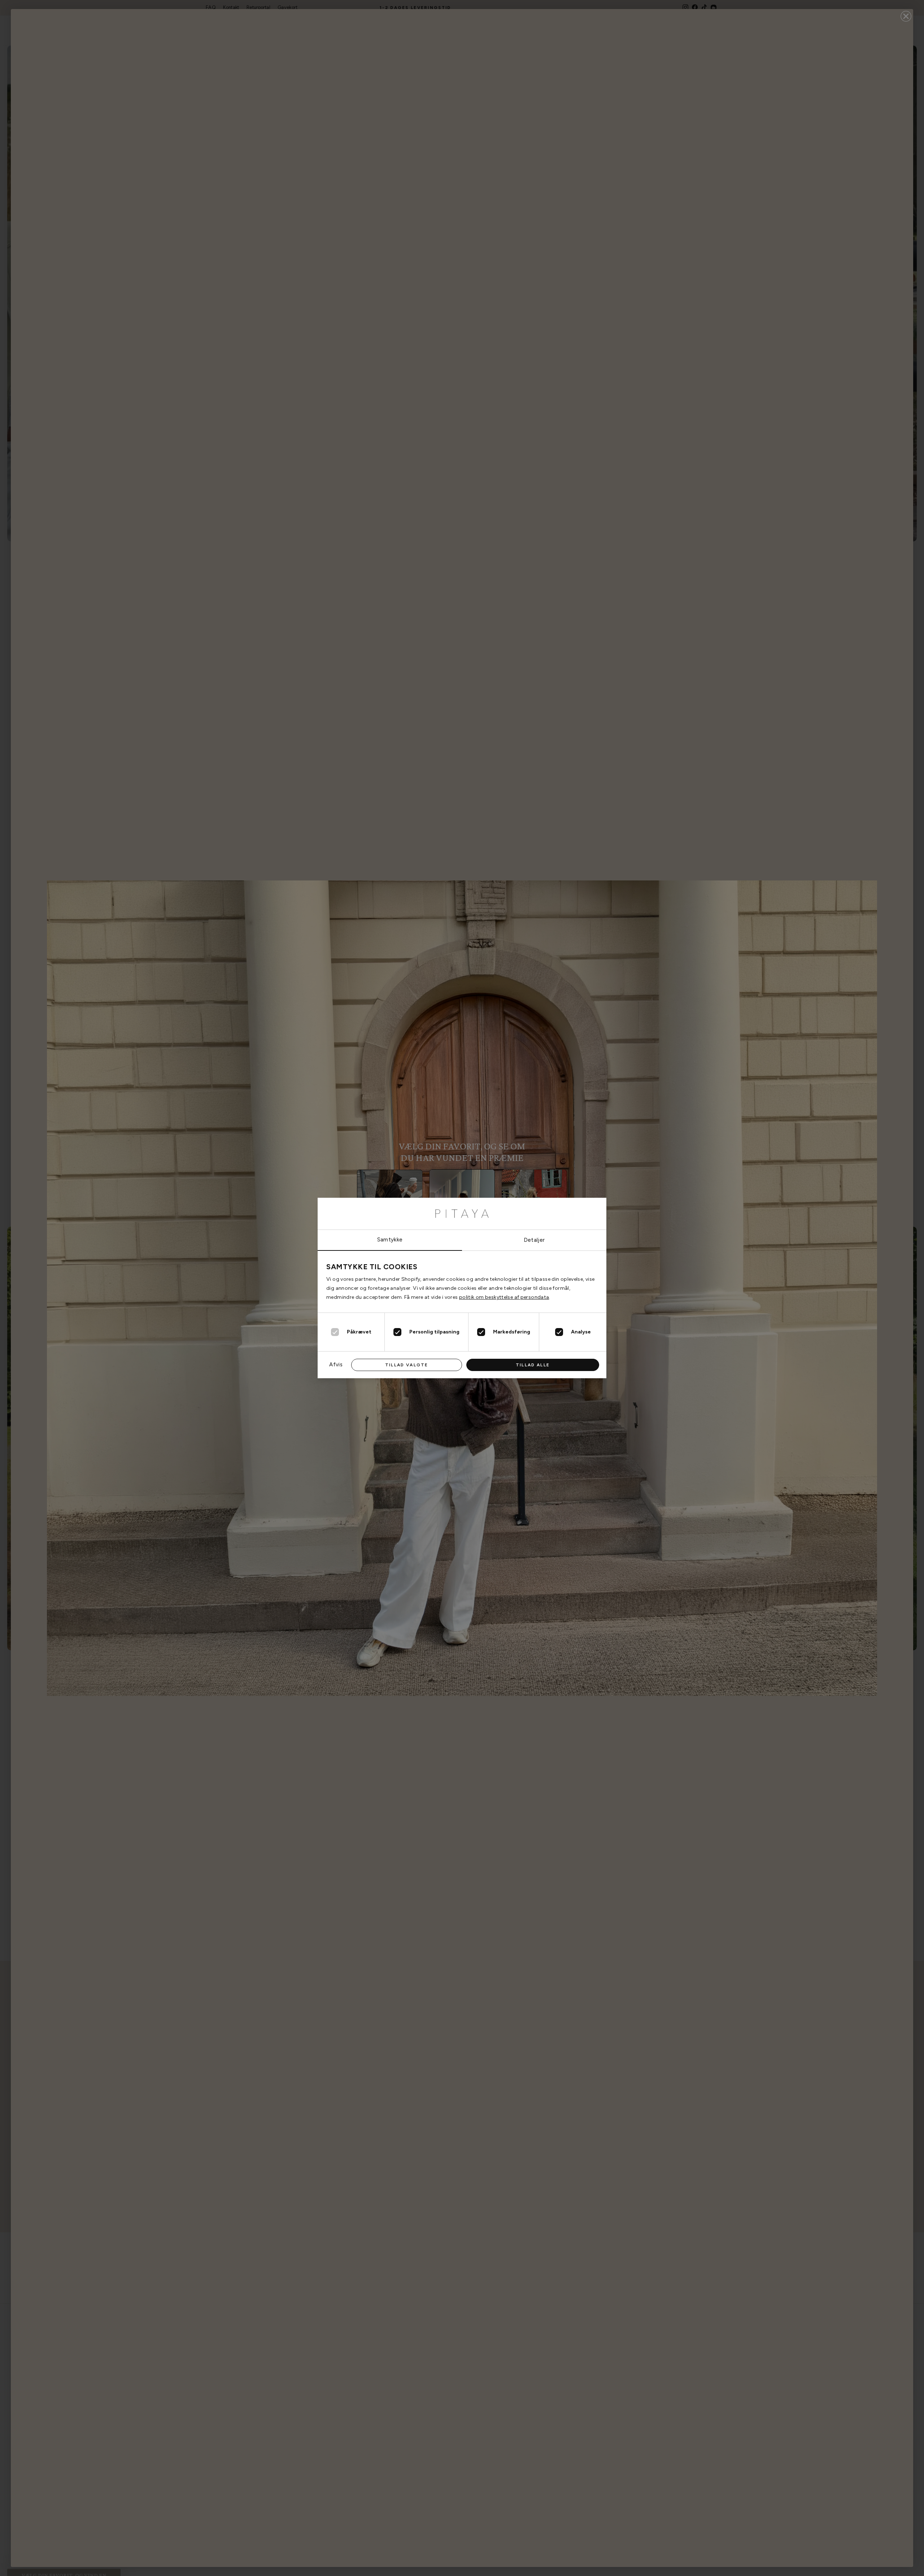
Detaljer (534, 1240)
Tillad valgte (407, 1365)
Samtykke (390, 1240)
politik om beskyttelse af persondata (504, 1297)
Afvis (336, 1365)
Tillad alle (533, 1365)
